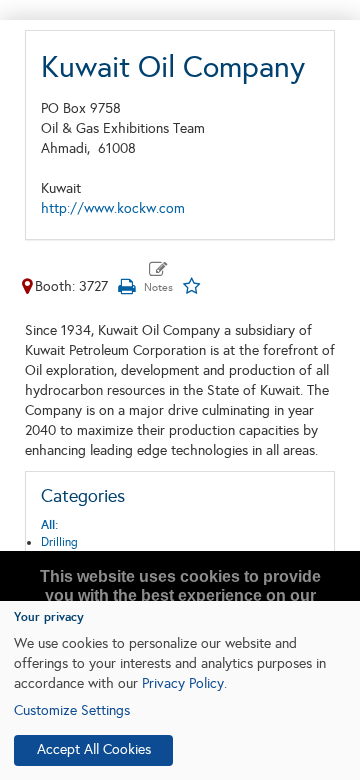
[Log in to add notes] (158, 278)
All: (49, 525)
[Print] (126, 286)
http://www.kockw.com (113, 208)
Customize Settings (72, 710)
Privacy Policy (183, 683)
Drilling (59, 542)
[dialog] (180, 690)
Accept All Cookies (94, 749)
